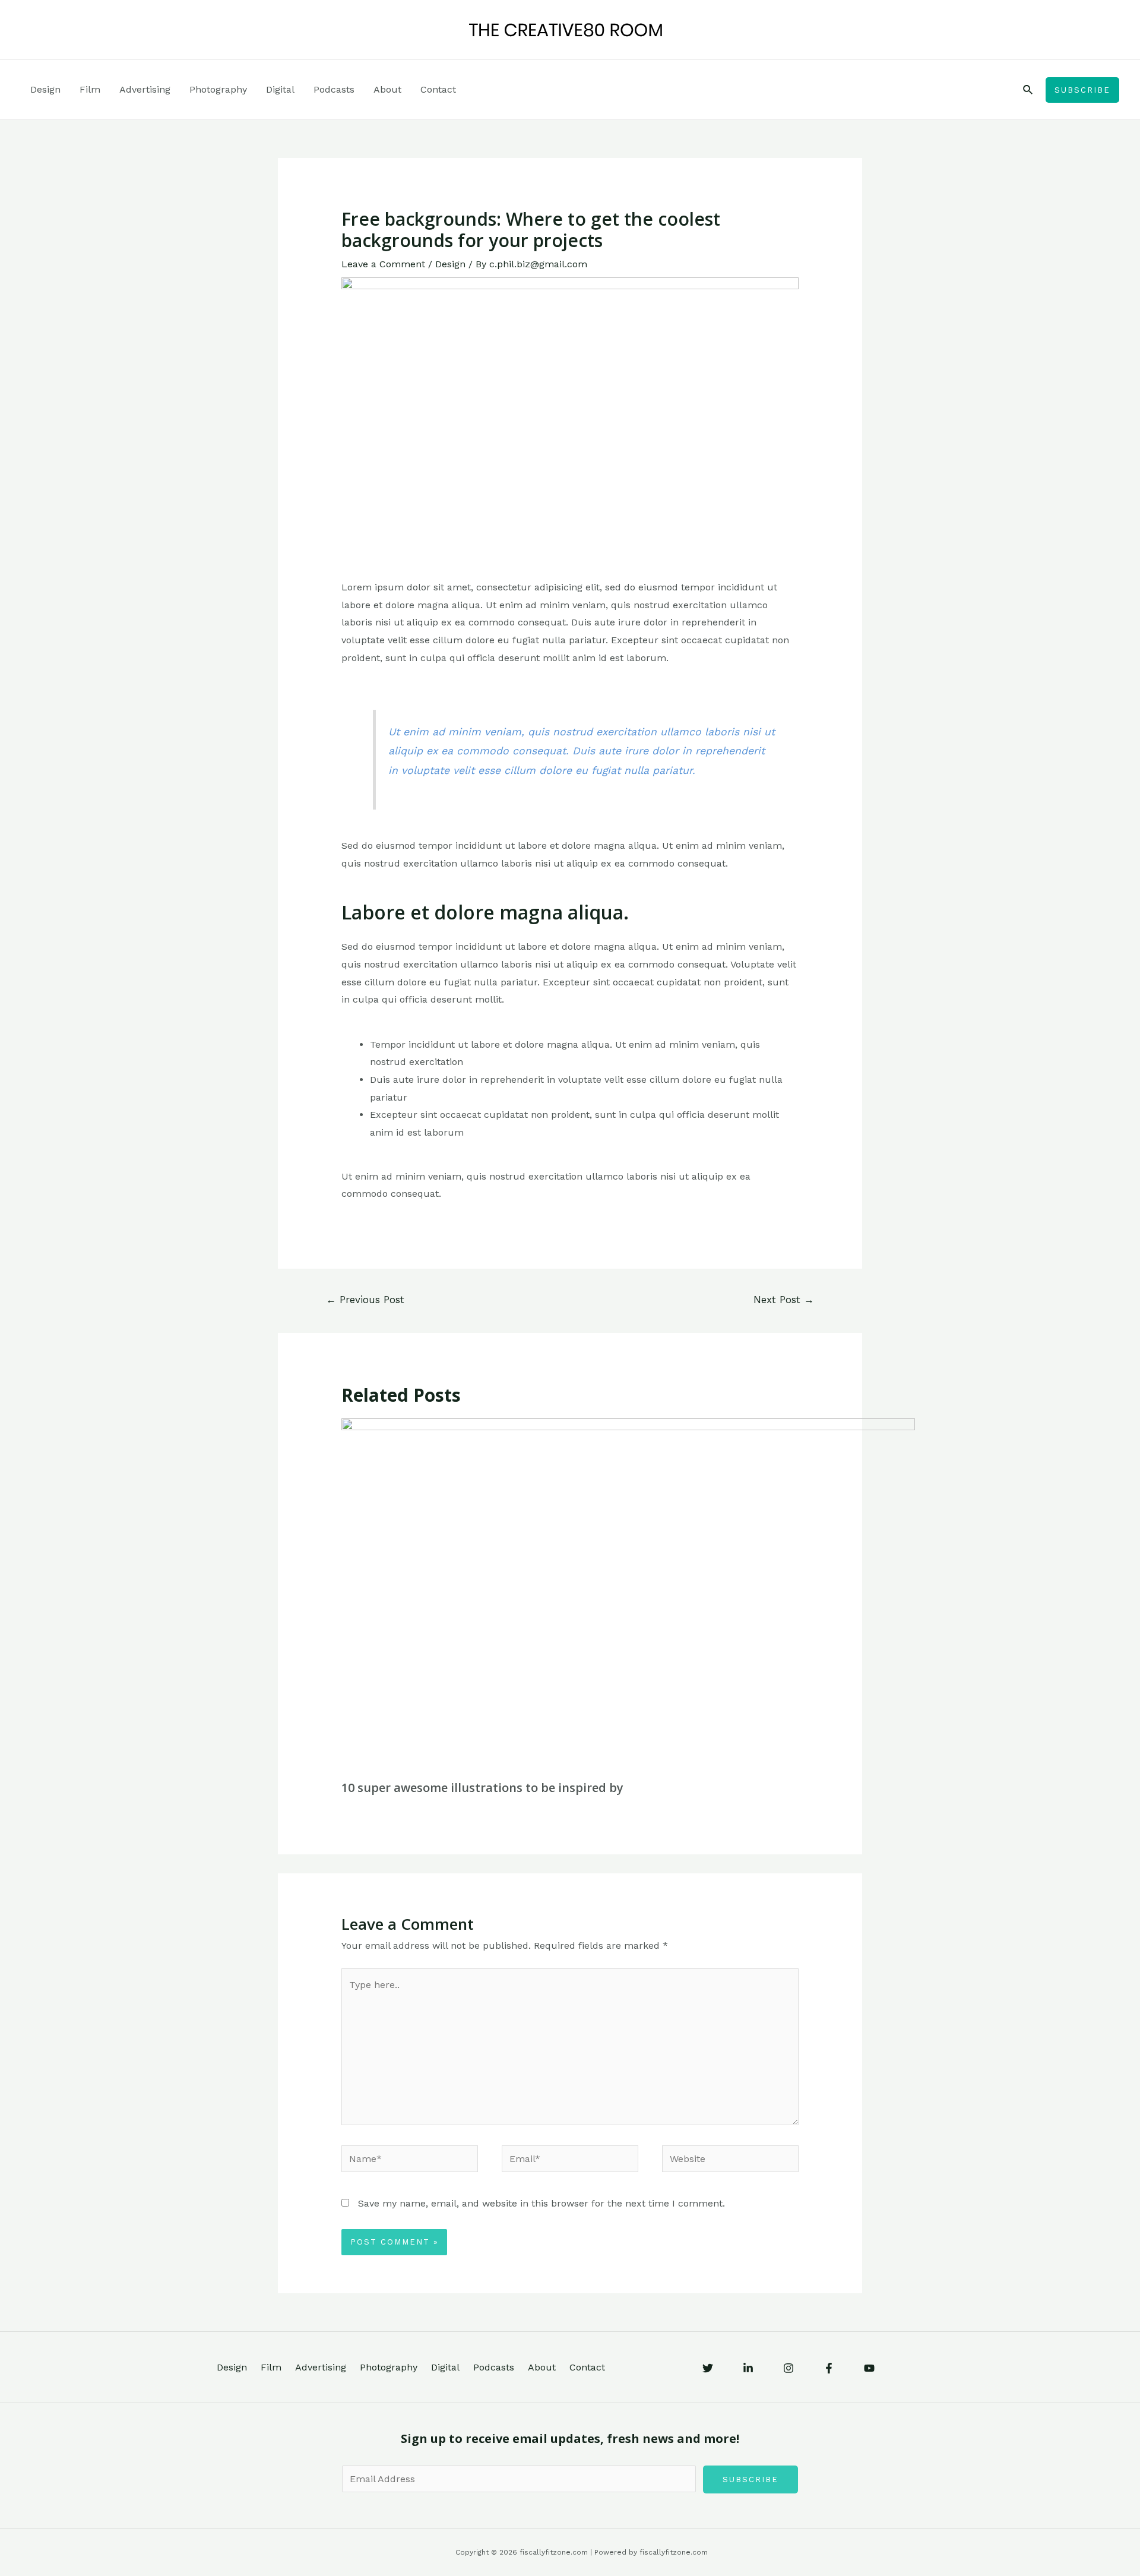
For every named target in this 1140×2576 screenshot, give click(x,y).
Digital (280, 89)
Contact (438, 89)
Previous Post (365, 1300)
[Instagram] (788, 2368)
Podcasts (334, 89)
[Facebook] (829, 2368)
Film (90, 89)
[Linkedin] (748, 2368)
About (387, 89)
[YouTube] (869, 2368)
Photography (218, 89)
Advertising (145, 89)
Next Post (784, 1300)
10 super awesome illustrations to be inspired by (482, 1788)
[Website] (730, 2161)
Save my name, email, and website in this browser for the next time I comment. (541, 2203)
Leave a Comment (383, 264)
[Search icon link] (1028, 90)
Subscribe (750, 2479)
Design (45, 89)
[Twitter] (708, 2368)
